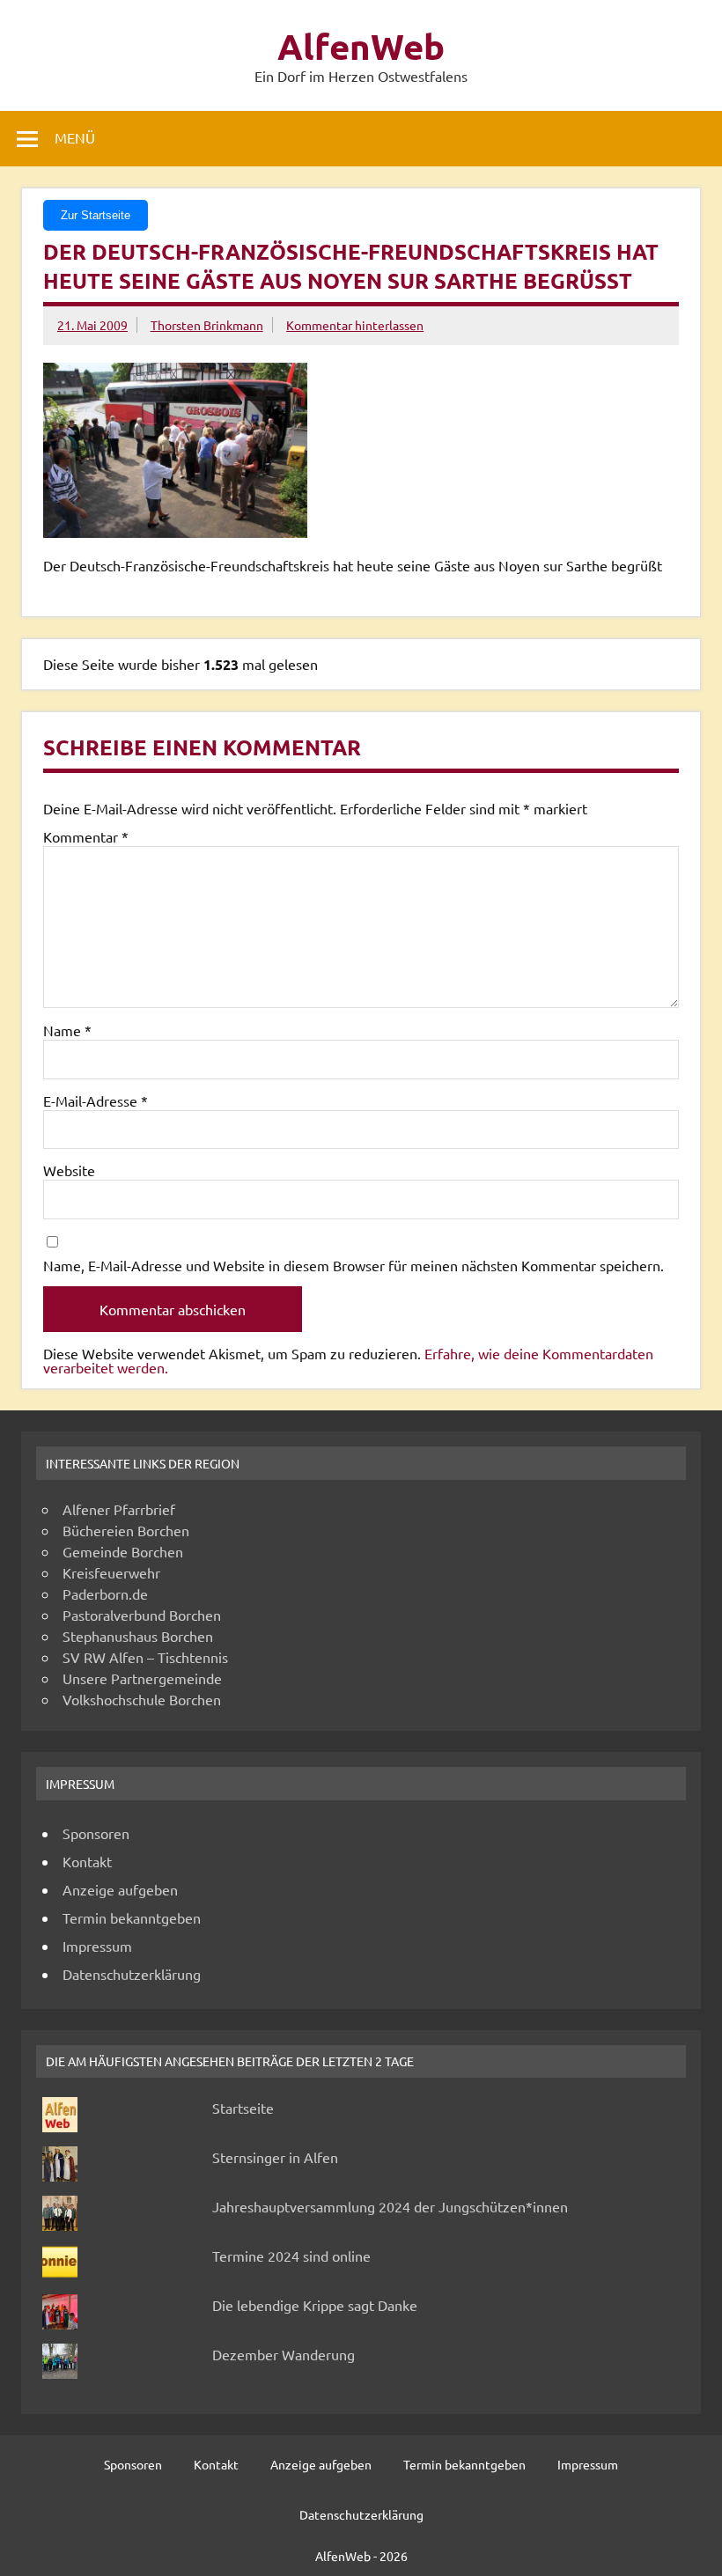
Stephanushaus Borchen (138, 1636)
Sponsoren (96, 1833)
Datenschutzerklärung (132, 1974)
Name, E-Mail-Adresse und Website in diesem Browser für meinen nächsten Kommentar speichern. (354, 1265)
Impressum (97, 1946)
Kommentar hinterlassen (355, 325)
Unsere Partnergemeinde (142, 1678)
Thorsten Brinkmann (207, 325)
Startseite (243, 2108)
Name (67, 1030)
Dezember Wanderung (284, 2354)
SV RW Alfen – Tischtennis (145, 1657)
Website (69, 1170)
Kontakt (87, 1861)
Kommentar (86, 836)
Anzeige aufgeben (120, 1889)
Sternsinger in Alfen (275, 2157)
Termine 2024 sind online (291, 2256)
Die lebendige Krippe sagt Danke (315, 2305)
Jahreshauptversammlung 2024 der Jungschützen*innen (390, 2206)
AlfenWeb (361, 46)
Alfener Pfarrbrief (119, 1509)
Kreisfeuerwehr (111, 1572)
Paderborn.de (105, 1593)
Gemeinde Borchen (123, 1551)
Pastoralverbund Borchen (142, 1615)
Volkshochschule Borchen (142, 1699)
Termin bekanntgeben (132, 1917)
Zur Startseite (96, 215)
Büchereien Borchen (126, 1530)
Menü (75, 137)
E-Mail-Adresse (96, 1100)
